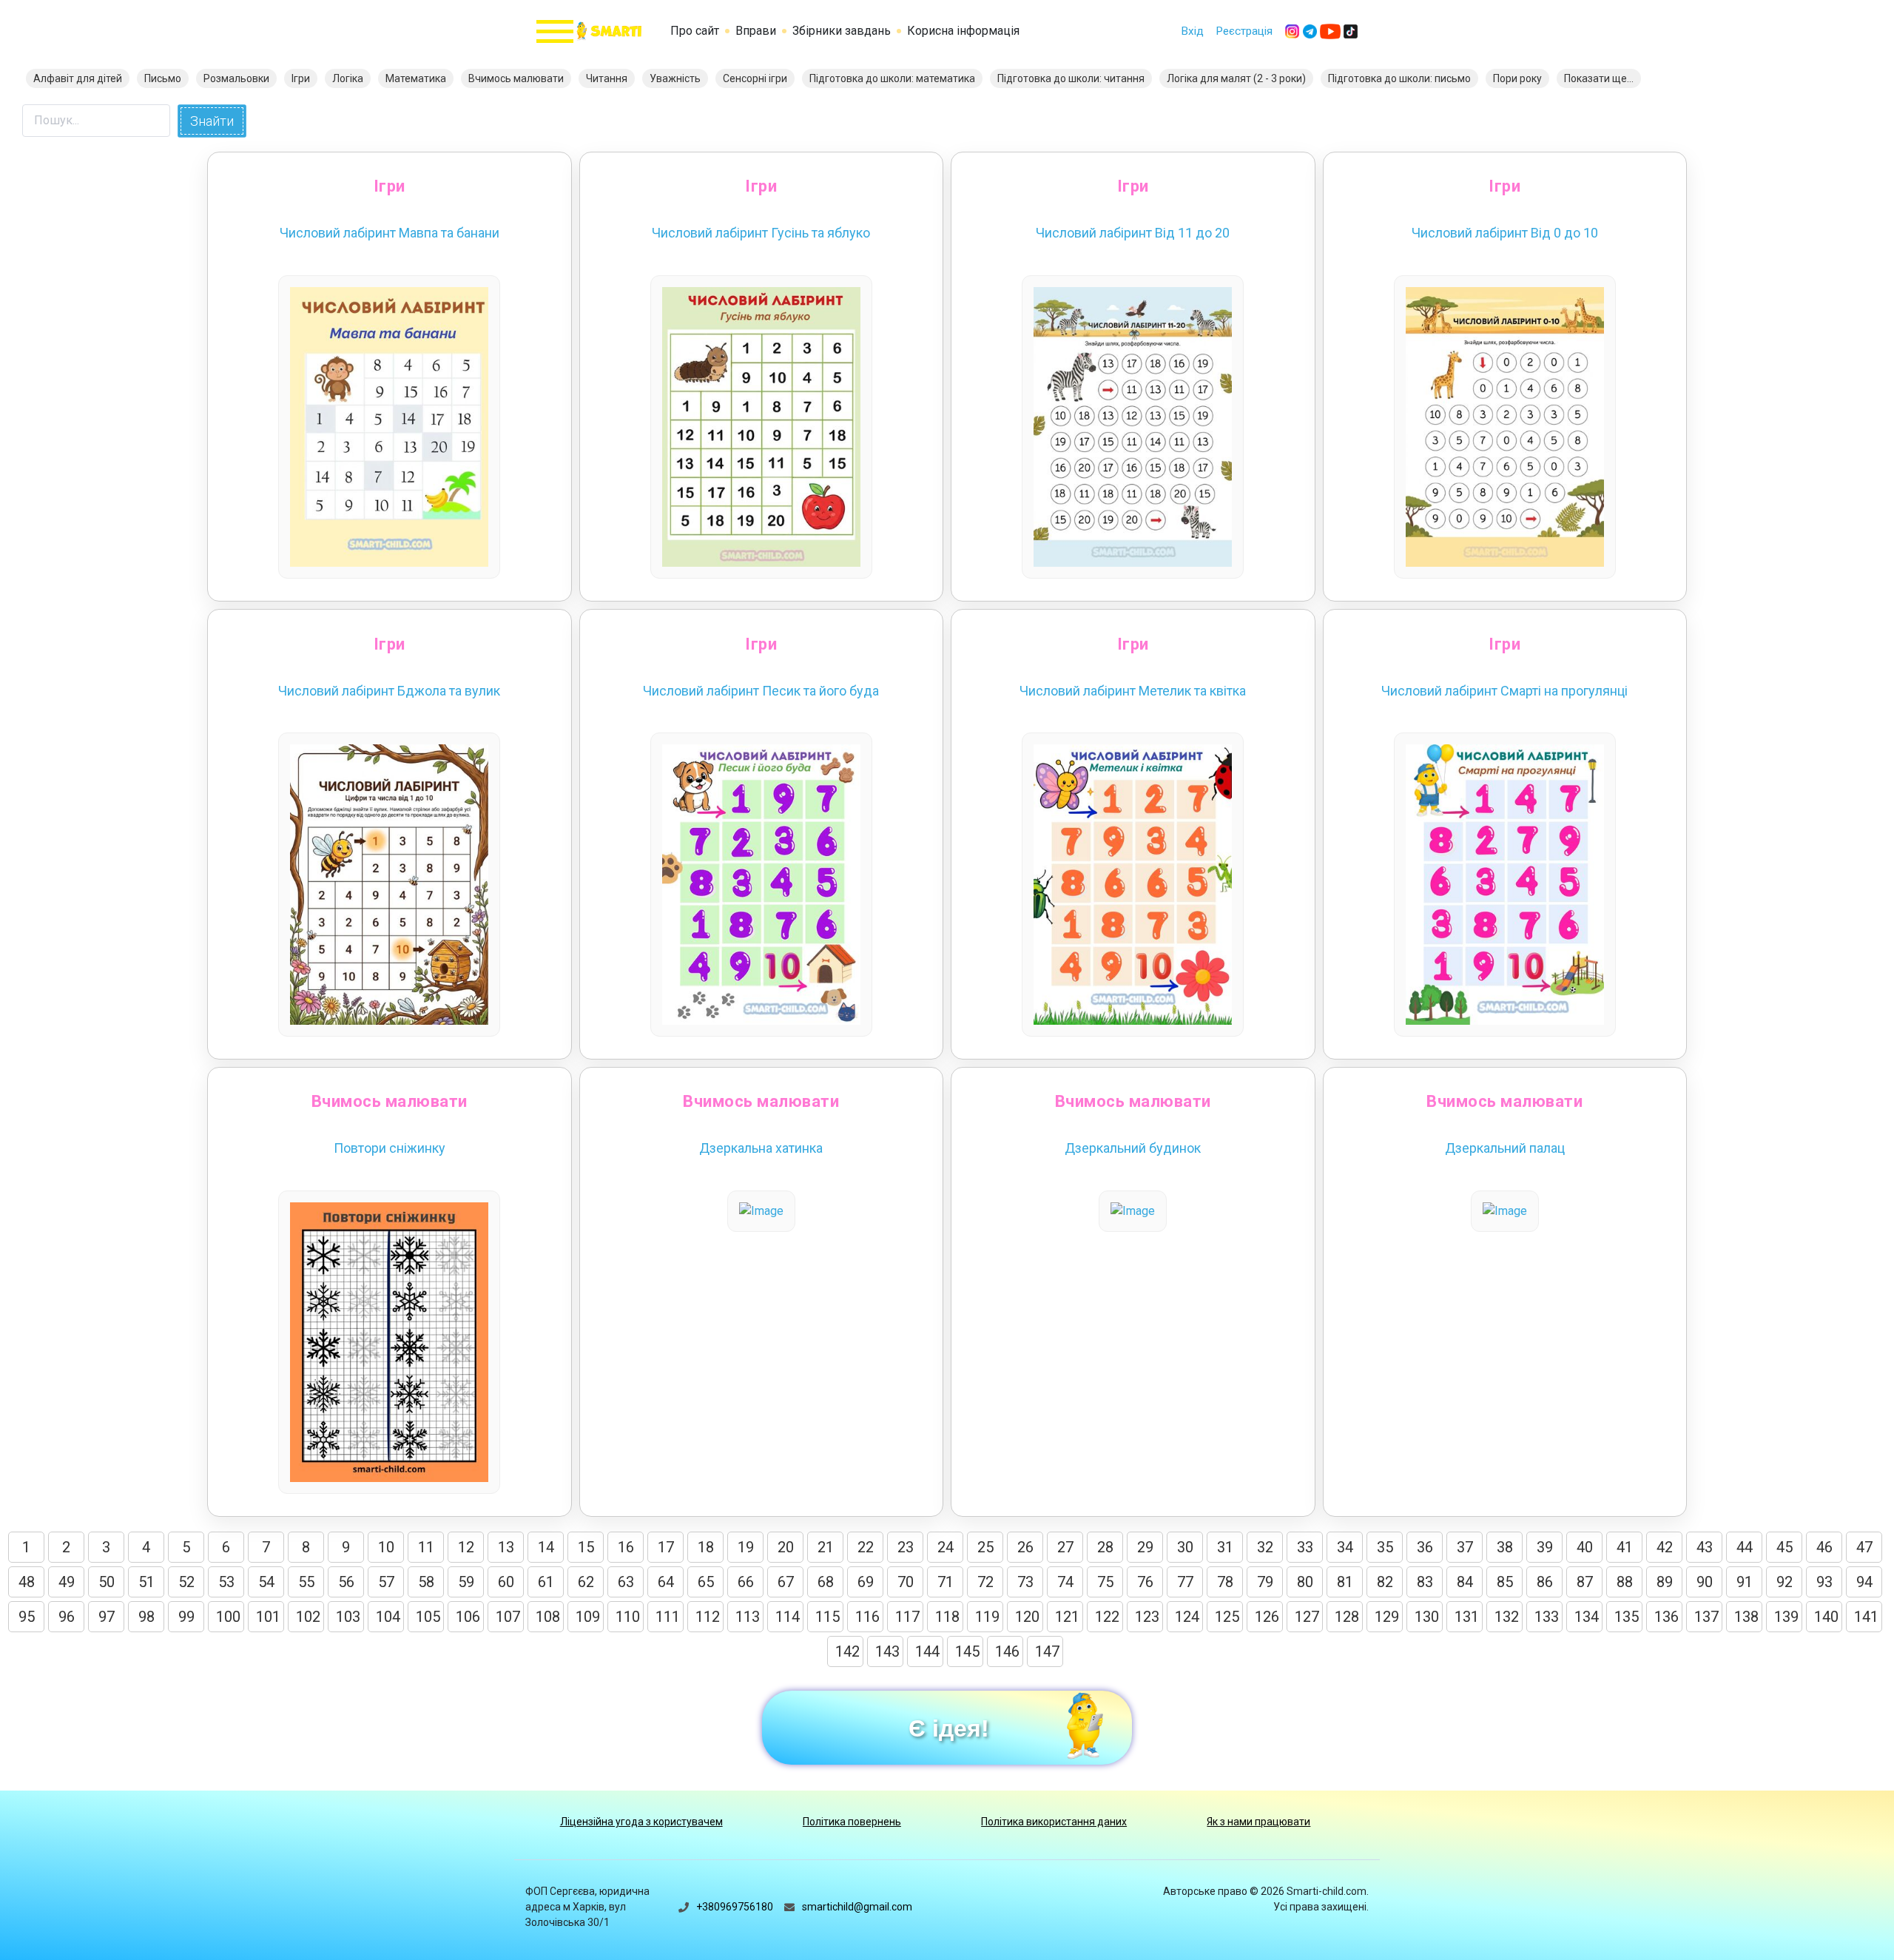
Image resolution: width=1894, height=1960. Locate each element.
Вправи (756, 31)
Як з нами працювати (1258, 1822)
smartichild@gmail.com (857, 1907)
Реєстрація (1244, 31)
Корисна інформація (963, 31)
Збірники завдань (842, 31)
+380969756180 (735, 1907)
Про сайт (695, 31)
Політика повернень (852, 1822)
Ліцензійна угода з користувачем (641, 1822)
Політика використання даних (1054, 1822)
